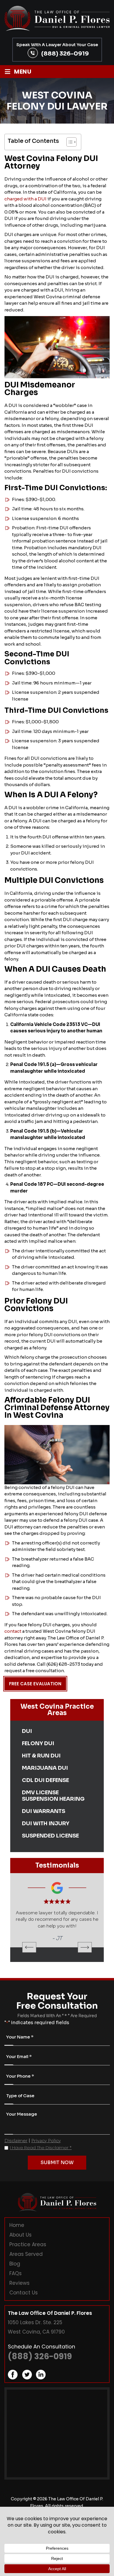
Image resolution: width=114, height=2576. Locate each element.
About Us (20, 2242)
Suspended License (50, 1836)
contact (13, 1631)
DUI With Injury (46, 1823)
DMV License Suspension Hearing (53, 1796)
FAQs (15, 2280)
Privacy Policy (46, 2147)
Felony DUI (38, 1743)
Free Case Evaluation (35, 1684)
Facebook (13, 2381)
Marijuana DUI (45, 1768)
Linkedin (41, 2381)
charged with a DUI (25, 199)
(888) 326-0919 (65, 53)
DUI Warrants (44, 1811)
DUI (27, 1731)
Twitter (27, 2381)
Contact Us (24, 2299)
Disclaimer (16, 2147)
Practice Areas (28, 2251)
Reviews (19, 2290)
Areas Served (26, 2261)
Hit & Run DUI (41, 1756)
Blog (15, 2270)
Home (17, 2232)
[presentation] (29, 1954)
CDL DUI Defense (45, 1780)
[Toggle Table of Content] (69, 142)
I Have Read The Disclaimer (41, 2154)
